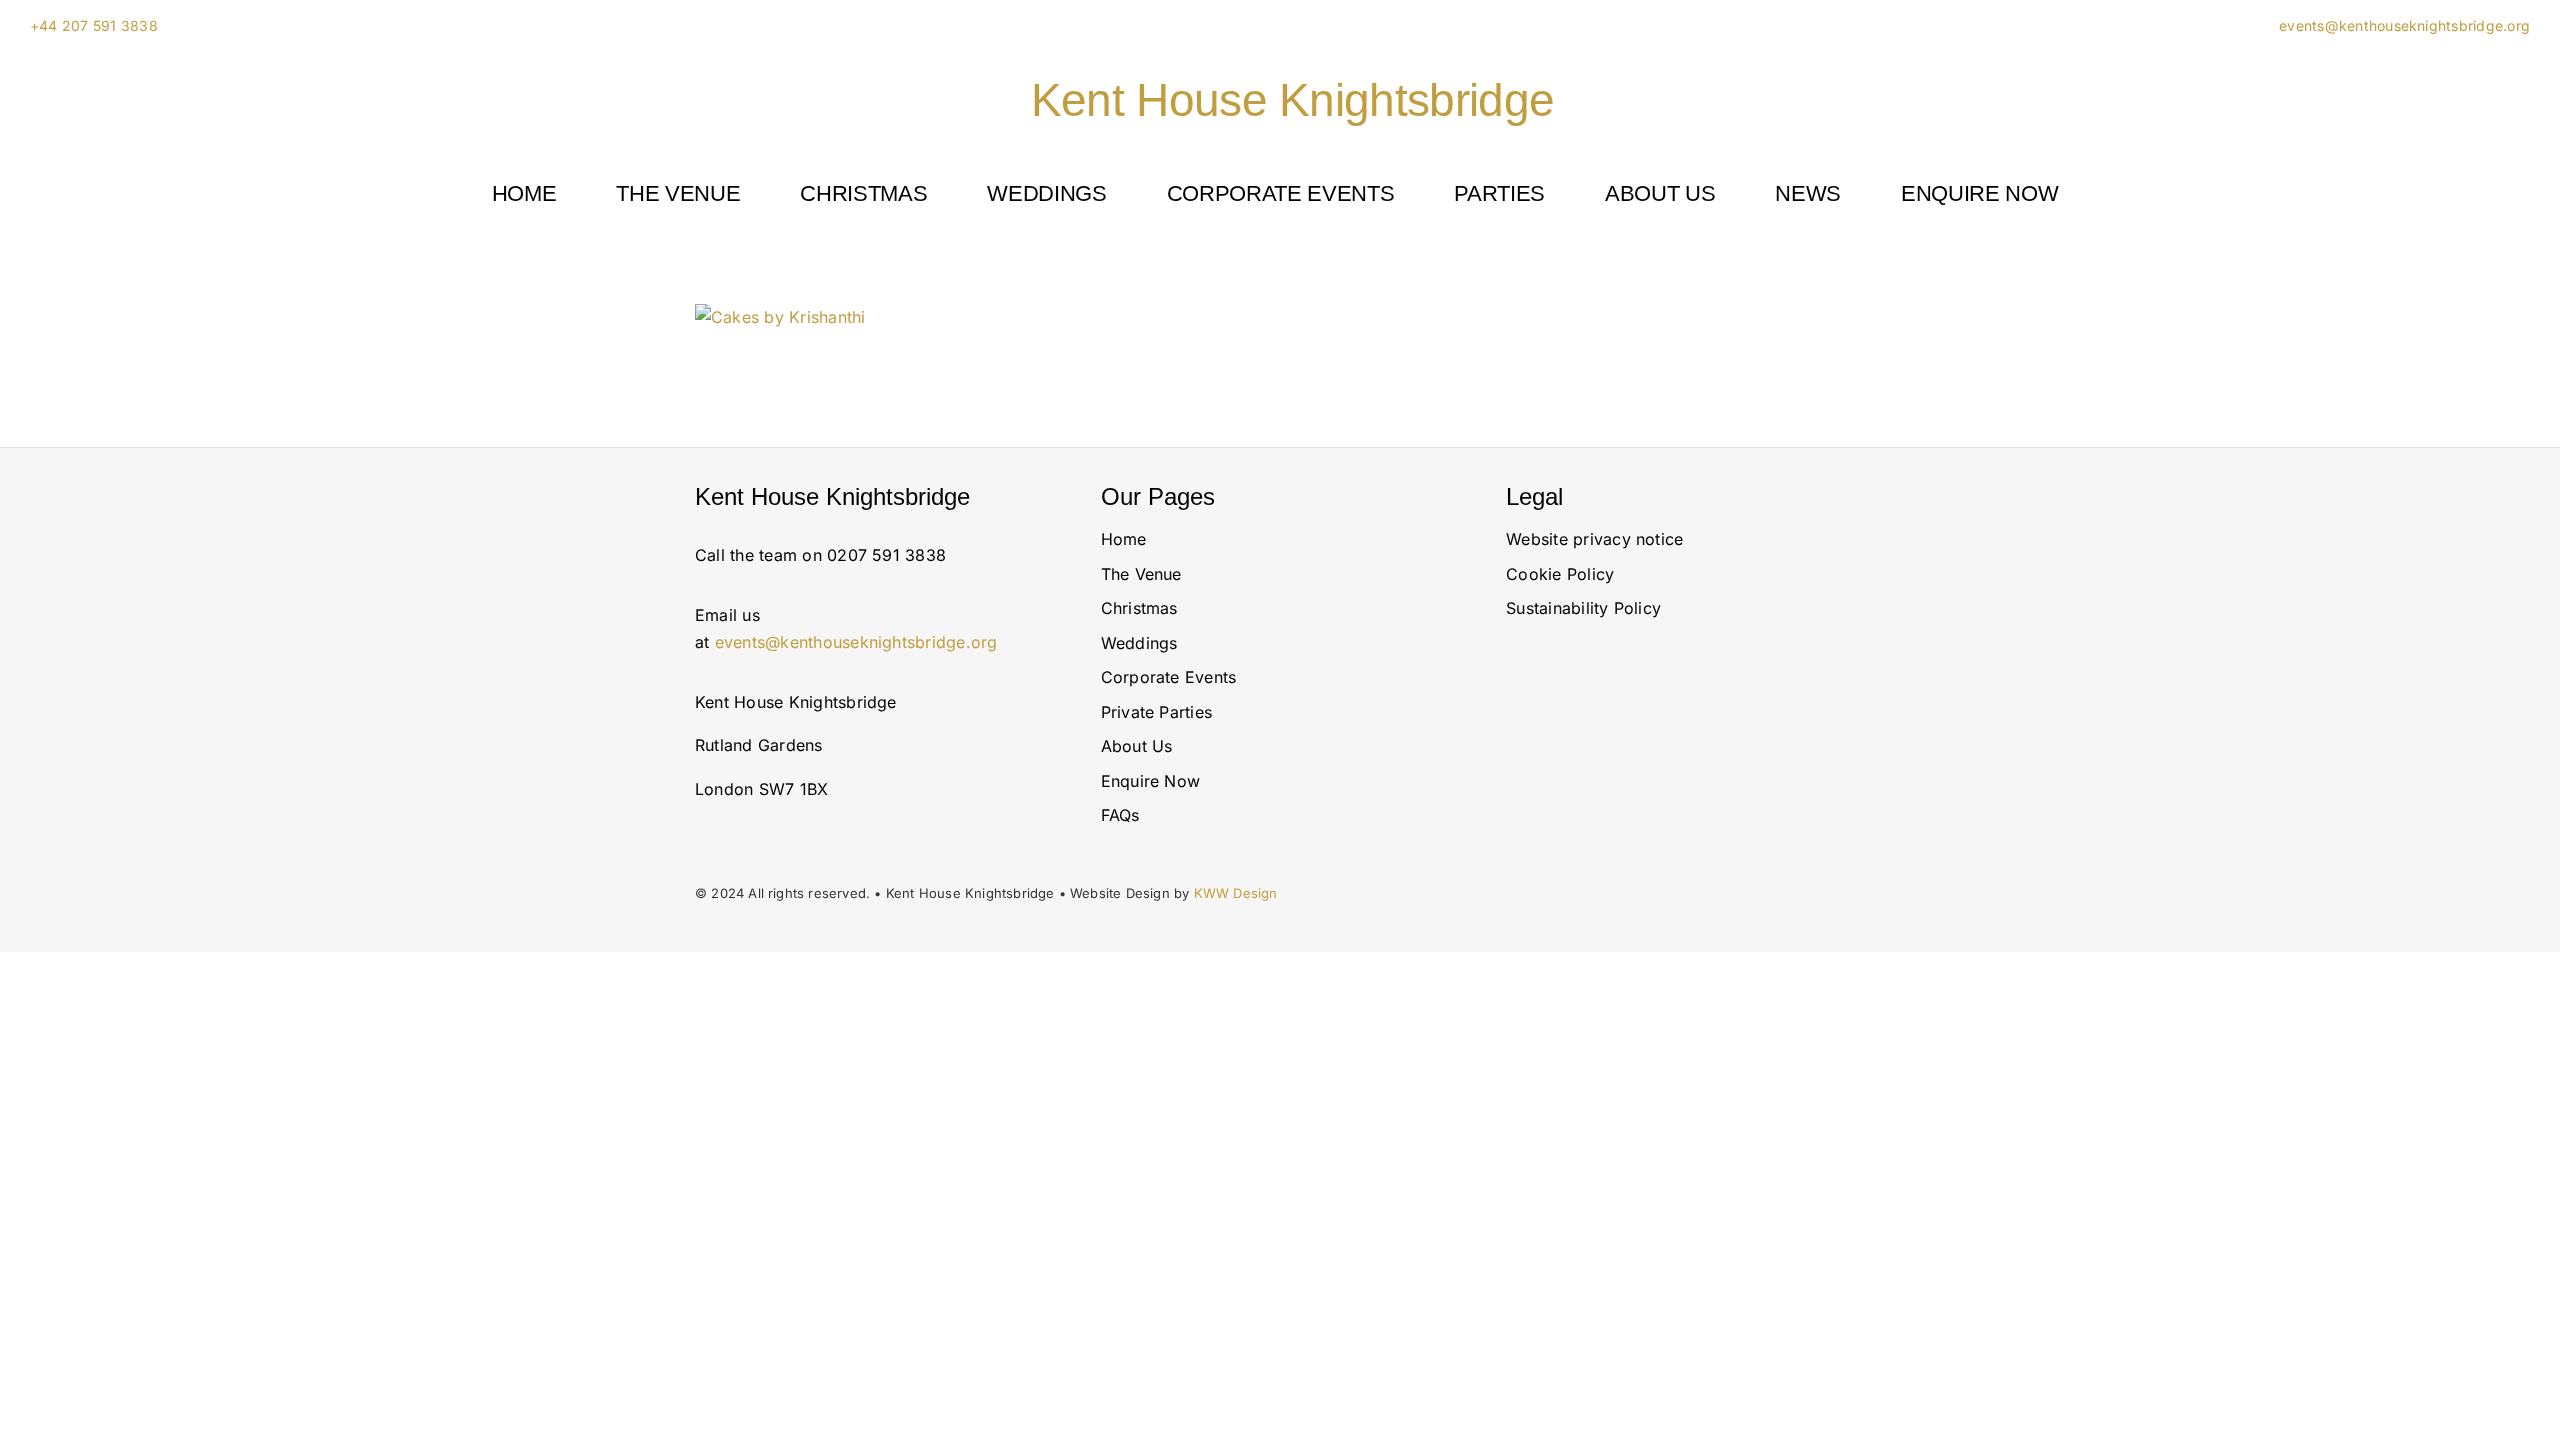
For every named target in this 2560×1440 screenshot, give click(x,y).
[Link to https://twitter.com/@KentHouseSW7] (1651, 782)
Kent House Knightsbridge (1292, 100)
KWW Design (1236, 893)
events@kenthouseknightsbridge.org (2402, 25)
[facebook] (1699, 782)
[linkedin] (1574, 782)
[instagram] (1512, 782)
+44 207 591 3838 (94, 25)
